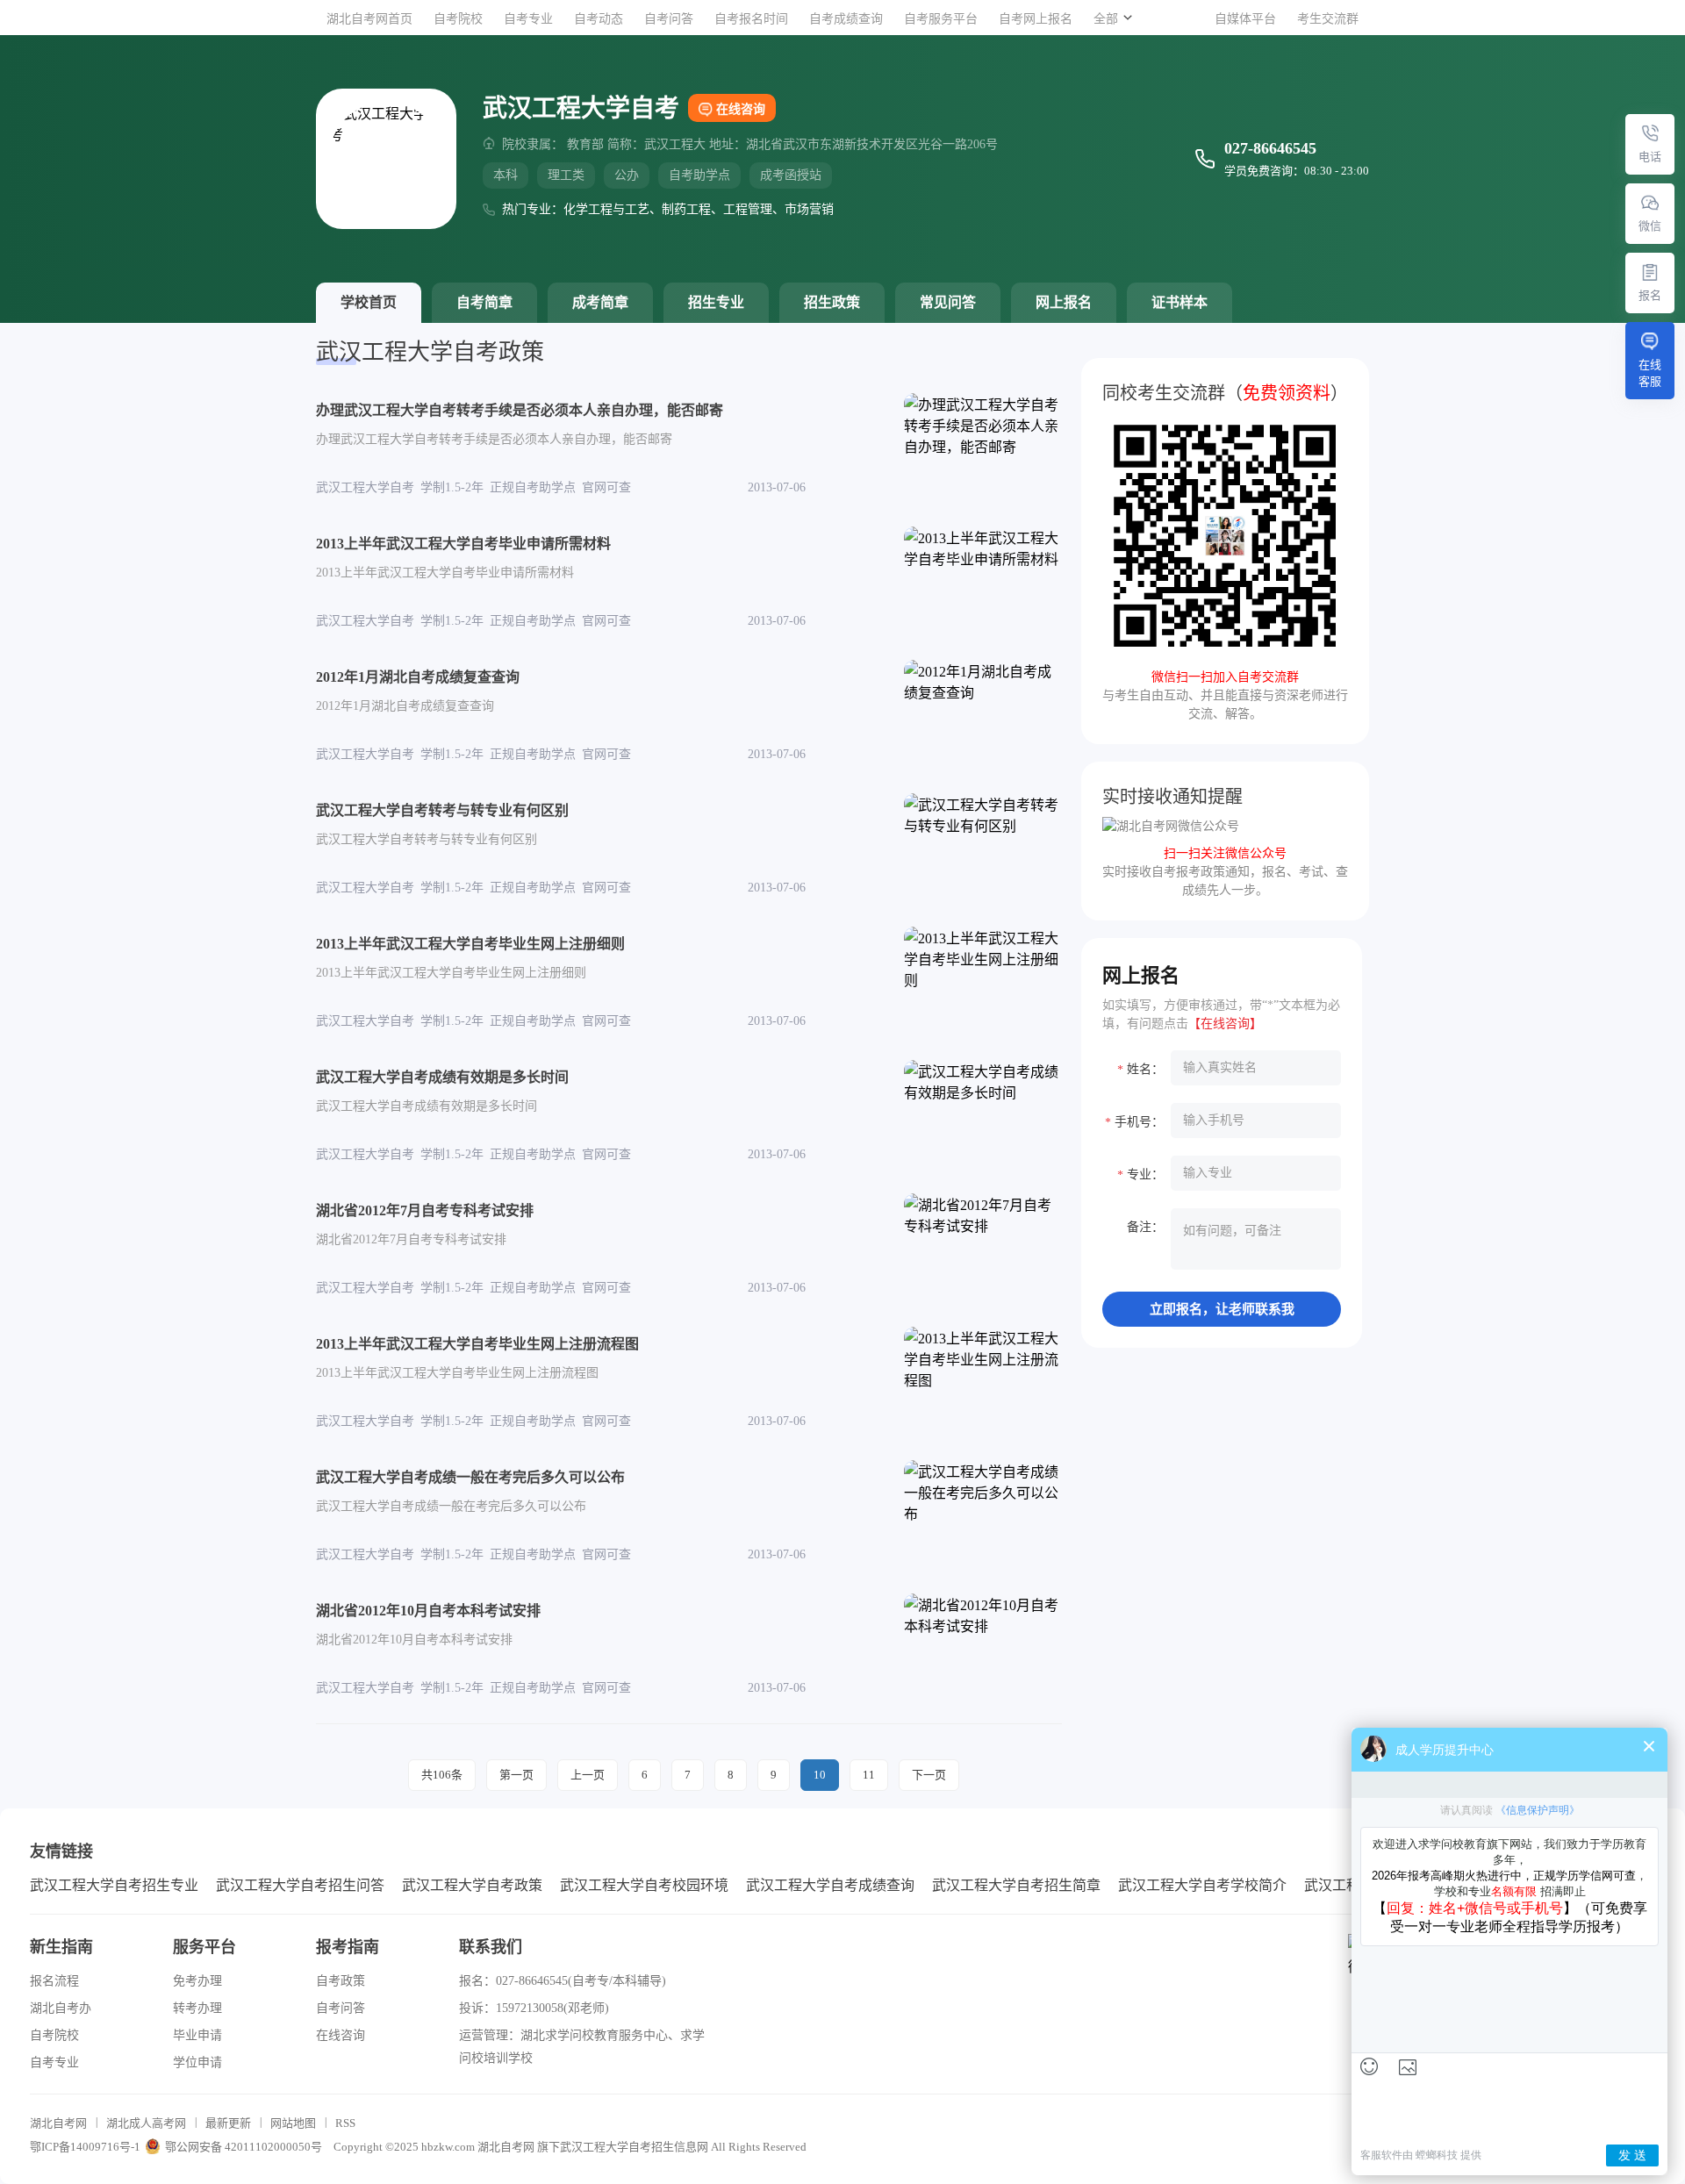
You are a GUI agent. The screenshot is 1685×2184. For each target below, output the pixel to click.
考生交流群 (1328, 19)
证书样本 (1179, 302)
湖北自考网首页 (369, 19)
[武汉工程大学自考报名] (1650, 272)
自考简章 (484, 302)
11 (869, 1775)
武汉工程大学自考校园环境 (644, 1885)
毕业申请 (197, 2035)
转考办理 (197, 2008)
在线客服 (1650, 373)
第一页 (516, 1775)
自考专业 (528, 19)
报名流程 (54, 1981)
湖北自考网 (58, 2123)
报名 (1650, 295)
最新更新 (228, 2123)
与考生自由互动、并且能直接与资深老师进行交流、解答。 (1225, 695)
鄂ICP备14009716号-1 (85, 2147)
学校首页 (369, 302)
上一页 (588, 1775)
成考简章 (600, 302)
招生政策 (832, 302)
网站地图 (293, 2123)
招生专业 (716, 302)
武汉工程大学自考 (606, 2147)
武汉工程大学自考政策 (472, 1885)
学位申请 (197, 2062)
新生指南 (61, 1947)
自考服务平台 (941, 19)
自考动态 (599, 19)
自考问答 (669, 19)
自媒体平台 (1245, 19)
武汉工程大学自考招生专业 (114, 1885)
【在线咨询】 (1225, 1024)
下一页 (929, 1775)
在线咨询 (741, 109)
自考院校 (458, 19)
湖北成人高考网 (146, 2123)
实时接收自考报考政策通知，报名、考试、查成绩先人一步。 (1225, 872)
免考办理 (197, 1981)
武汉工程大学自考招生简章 (1016, 1885)
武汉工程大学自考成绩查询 (830, 1885)
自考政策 (341, 1981)
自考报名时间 (751, 19)
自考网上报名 (1036, 19)
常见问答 (948, 302)
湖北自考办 (61, 2008)
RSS (345, 2123)
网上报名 (1064, 302)
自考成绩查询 (846, 19)
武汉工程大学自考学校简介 (1202, 1885)
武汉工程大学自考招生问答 (300, 1885)
